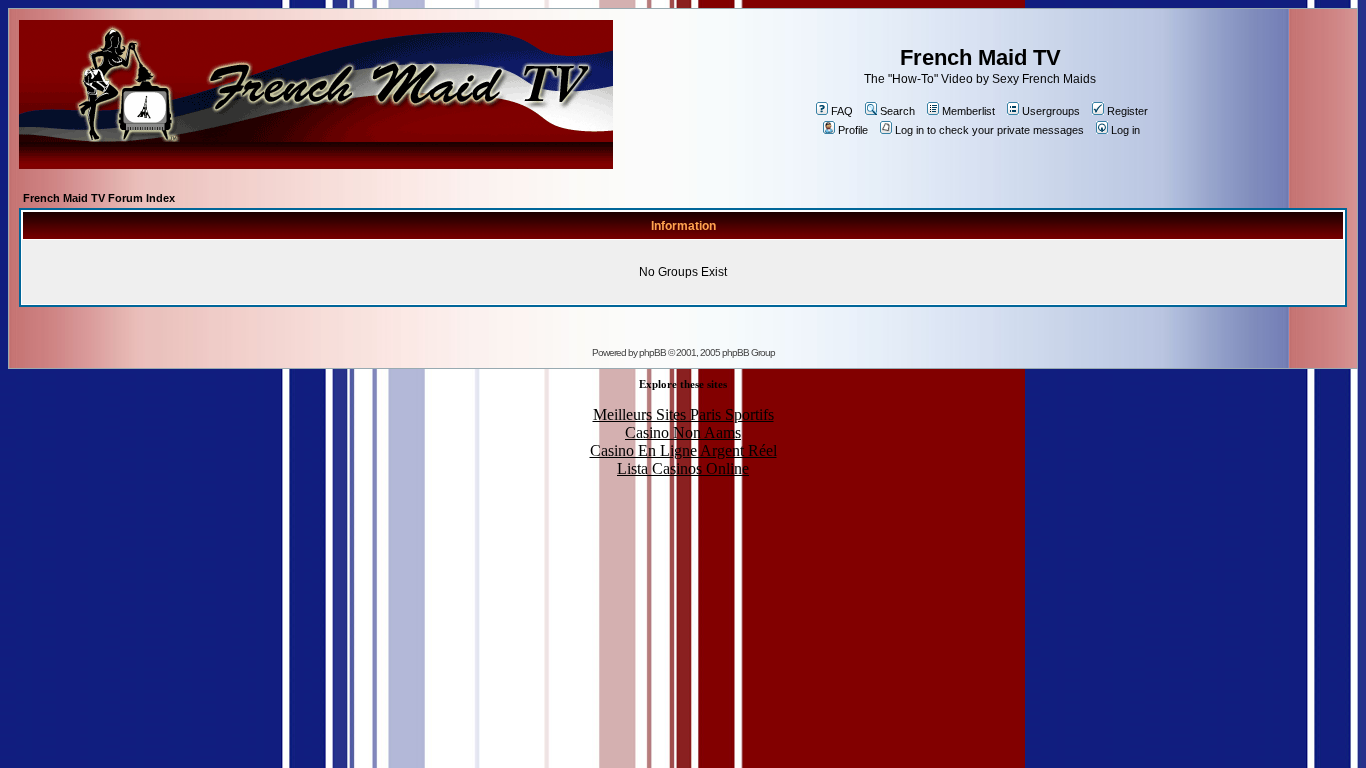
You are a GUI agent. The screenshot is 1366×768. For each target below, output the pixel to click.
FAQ (842, 111)
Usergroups (1051, 111)
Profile (853, 130)
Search (897, 111)
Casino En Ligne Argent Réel (683, 450)
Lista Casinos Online (683, 468)
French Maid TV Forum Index (99, 198)
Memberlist (968, 111)
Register (1127, 111)
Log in (1125, 130)
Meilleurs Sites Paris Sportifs (683, 414)
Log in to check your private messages (989, 130)
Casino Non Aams (683, 432)
